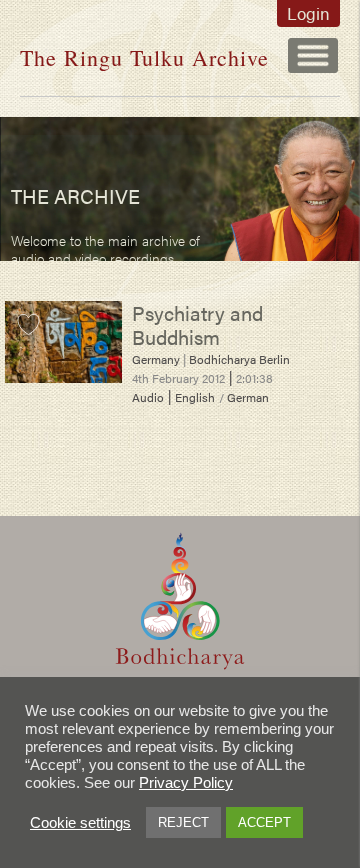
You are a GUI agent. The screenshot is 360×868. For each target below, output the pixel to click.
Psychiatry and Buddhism (197, 324)
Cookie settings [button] (80, 823)
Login (308, 13)
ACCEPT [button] (264, 822)
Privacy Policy (186, 783)
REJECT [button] (183, 822)
